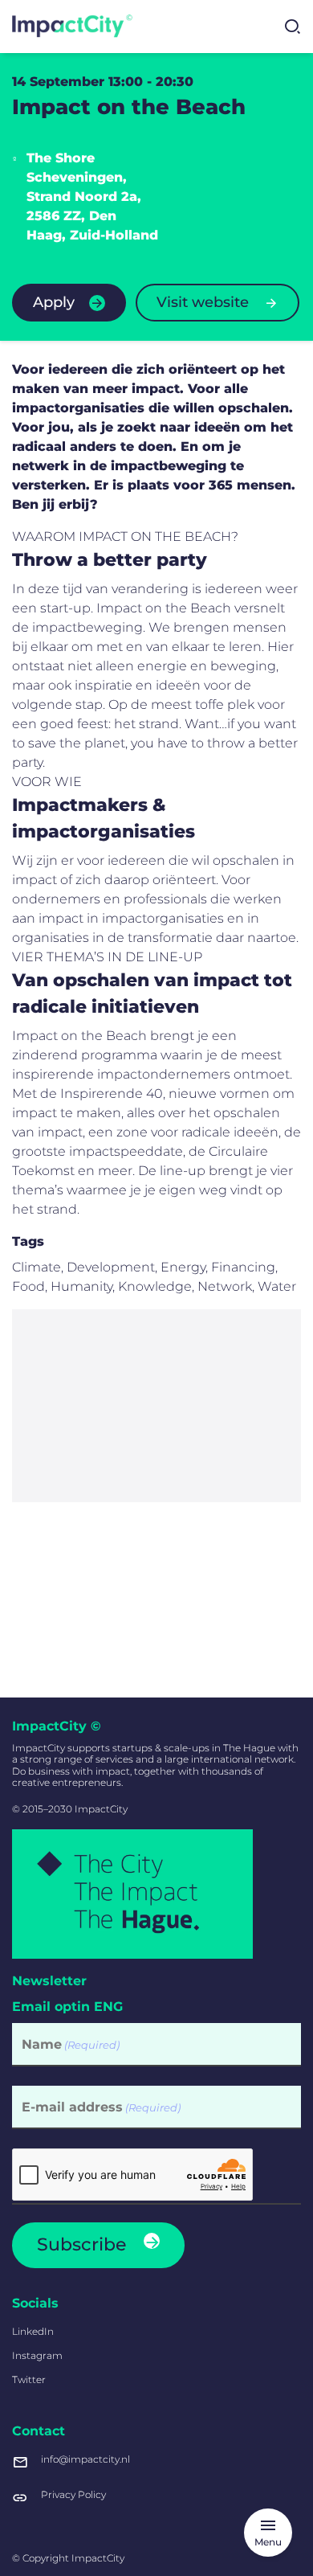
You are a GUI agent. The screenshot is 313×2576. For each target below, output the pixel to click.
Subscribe (81, 2244)
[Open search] (292, 27)
